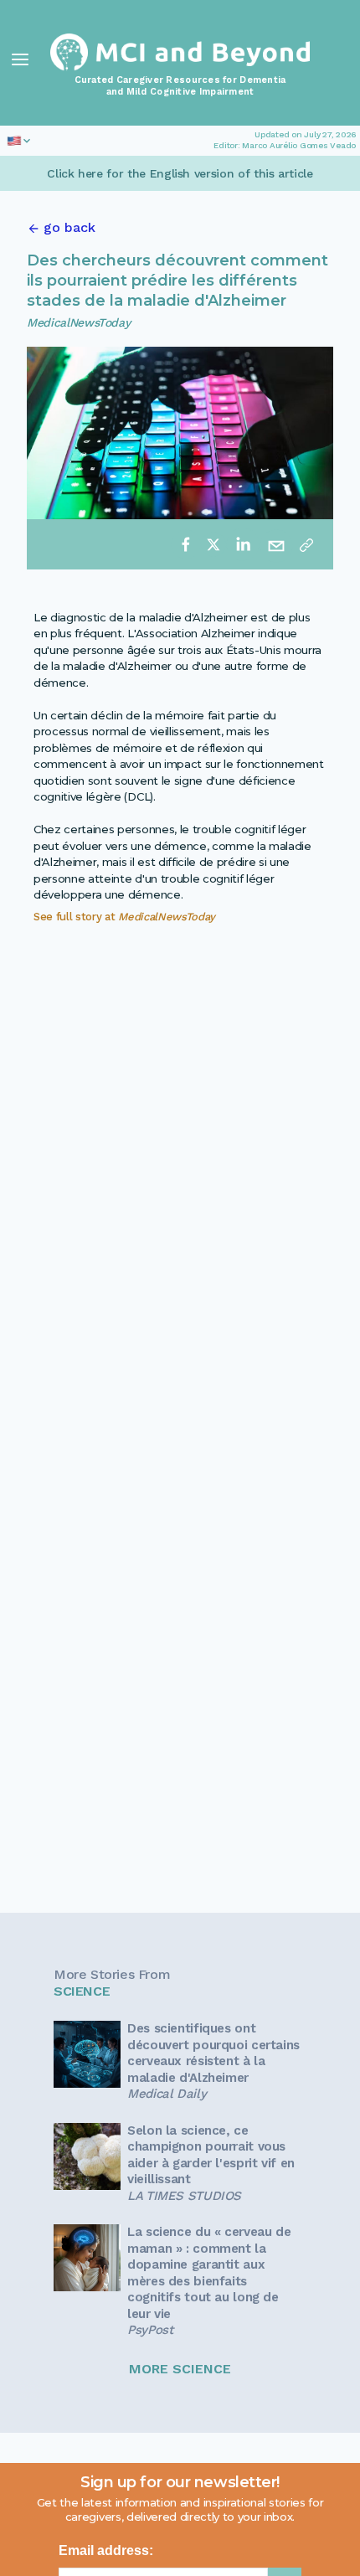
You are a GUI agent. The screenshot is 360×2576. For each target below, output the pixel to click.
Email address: (106, 2550)
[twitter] (213, 544)
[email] (276, 544)
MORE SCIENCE (180, 2369)
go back (69, 227)
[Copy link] (306, 544)
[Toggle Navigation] (20, 59)
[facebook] (186, 544)
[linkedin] (243, 544)
